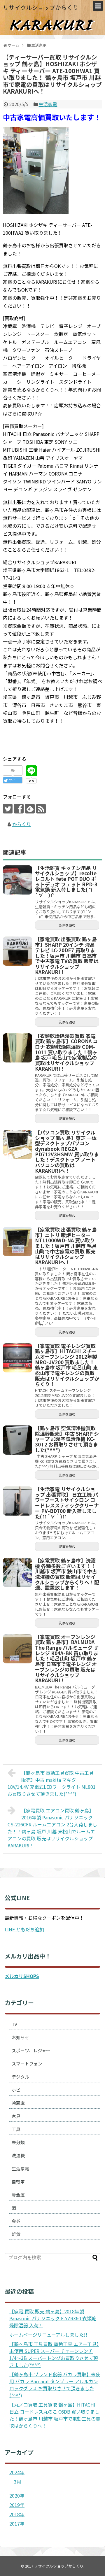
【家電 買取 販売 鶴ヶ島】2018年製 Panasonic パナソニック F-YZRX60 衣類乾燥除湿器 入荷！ (53, 2318)
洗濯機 (18, 2155)
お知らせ (20, 2037)
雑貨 (16, 2234)
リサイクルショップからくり (41, 7)
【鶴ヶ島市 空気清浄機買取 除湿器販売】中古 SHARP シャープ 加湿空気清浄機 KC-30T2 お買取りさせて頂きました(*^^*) (67, 1439)
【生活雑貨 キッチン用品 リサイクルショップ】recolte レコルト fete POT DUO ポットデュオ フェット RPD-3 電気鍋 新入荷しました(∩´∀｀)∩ (66, 882)
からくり (22, 824)
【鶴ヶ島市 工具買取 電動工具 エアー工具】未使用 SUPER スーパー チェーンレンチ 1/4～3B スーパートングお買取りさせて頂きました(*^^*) (54, 2354)
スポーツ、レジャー (31, 2050)
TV (14, 2024)
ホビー (18, 2090)
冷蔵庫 (18, 2103)
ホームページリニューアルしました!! (48, 2335)
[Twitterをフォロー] (8, 809)
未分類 (18, 2142)
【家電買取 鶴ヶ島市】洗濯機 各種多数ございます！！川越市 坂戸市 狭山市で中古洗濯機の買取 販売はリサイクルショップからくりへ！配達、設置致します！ (67, 1574)
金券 (16, 2221)
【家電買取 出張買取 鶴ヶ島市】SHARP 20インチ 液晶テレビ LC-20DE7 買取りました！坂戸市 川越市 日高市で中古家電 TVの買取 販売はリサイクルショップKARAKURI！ (67, 955)
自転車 (18, 2182)
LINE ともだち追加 (24, 1929)
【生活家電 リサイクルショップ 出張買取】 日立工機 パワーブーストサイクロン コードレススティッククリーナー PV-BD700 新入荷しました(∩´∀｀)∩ (67, 1503)
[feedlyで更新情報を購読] (30, 809)
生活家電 (48, 104)
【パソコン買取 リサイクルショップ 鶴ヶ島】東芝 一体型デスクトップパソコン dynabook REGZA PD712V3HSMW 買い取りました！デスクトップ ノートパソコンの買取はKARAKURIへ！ (67, 1151)
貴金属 (18, 2195)
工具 (16, 2129)
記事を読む (67, 925)
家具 (16, 2116)
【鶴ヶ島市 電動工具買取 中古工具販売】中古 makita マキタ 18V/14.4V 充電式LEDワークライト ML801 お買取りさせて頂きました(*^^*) (52, 1783)
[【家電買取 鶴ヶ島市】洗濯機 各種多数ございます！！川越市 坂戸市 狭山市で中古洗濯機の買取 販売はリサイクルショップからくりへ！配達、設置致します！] (17, 1572)
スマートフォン (27, 2064)
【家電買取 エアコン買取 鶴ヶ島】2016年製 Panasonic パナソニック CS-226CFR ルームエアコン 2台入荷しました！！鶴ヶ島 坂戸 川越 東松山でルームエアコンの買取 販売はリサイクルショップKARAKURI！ (52, 1828)
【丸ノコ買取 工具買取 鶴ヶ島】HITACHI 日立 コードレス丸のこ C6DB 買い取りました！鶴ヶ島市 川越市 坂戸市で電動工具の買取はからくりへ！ (55, 2415)
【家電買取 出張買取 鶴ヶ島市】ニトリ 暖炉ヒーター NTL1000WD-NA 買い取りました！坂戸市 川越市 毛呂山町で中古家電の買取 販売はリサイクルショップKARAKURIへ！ (66, 1246)
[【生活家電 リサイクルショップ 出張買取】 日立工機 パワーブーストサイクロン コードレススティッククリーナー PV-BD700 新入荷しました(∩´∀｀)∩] (17, 1501)
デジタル (20, 2077)
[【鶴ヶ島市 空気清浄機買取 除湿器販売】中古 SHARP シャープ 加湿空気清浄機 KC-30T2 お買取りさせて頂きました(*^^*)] (17, 1440)
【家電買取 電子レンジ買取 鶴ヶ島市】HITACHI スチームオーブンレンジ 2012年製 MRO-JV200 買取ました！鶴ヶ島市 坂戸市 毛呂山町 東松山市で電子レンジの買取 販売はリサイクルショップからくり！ (67, 1365)
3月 (18, 2482)
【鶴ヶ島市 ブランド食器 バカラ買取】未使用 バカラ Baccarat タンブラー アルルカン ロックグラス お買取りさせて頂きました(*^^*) (55, 2385)
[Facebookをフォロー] (19, 809)
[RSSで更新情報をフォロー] (41, 809)
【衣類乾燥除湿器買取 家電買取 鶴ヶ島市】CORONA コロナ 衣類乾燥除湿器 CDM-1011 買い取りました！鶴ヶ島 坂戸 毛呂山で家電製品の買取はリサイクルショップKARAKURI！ (66, 1052)
